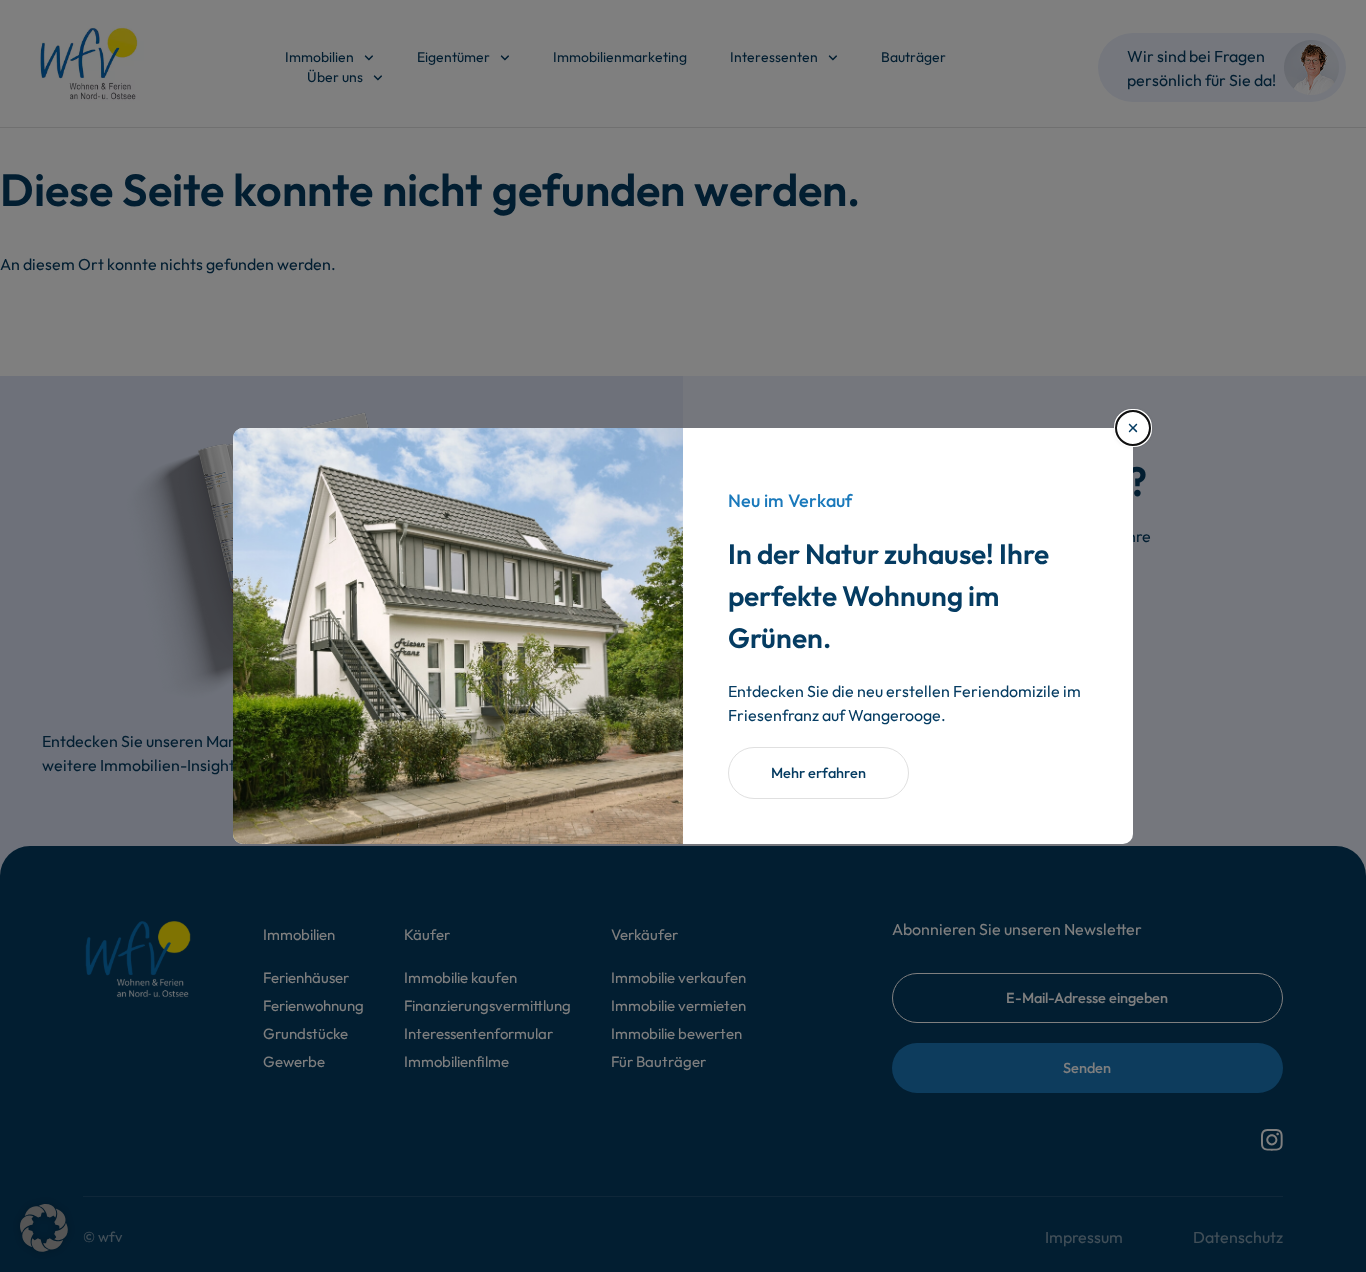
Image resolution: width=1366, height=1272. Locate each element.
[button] (44, 1228)
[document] (683, 636)
